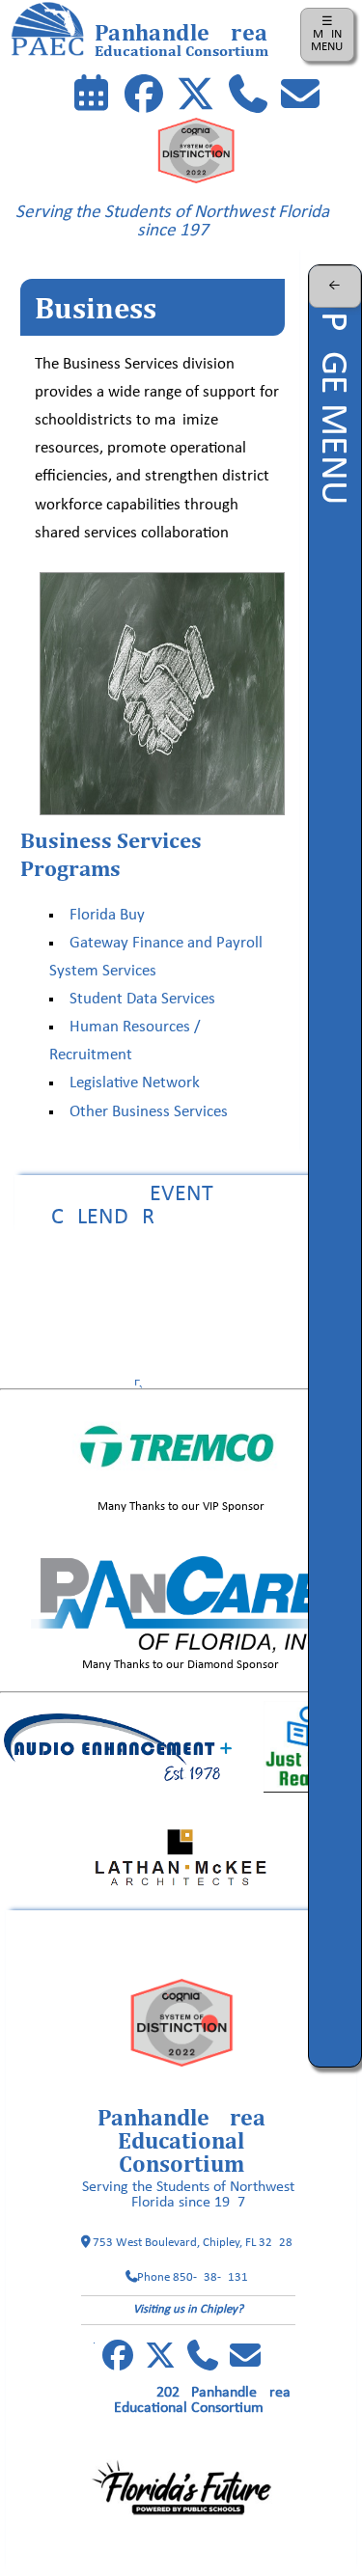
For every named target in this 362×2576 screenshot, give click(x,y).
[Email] (300, 98)
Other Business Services (149, 1112)
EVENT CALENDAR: (181, 1206)
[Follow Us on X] (160, 2363)
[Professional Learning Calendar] (92, 98)
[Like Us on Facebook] (144, 98)
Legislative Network (135, 1083)
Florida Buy (107, 916)
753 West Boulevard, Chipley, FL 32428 (193, 2243)
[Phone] (248, 98)
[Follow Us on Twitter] (196, 98)
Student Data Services (142, 1000)
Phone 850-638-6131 (193, 2277)
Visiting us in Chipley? (188, 2309)
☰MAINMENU (327, 34)
